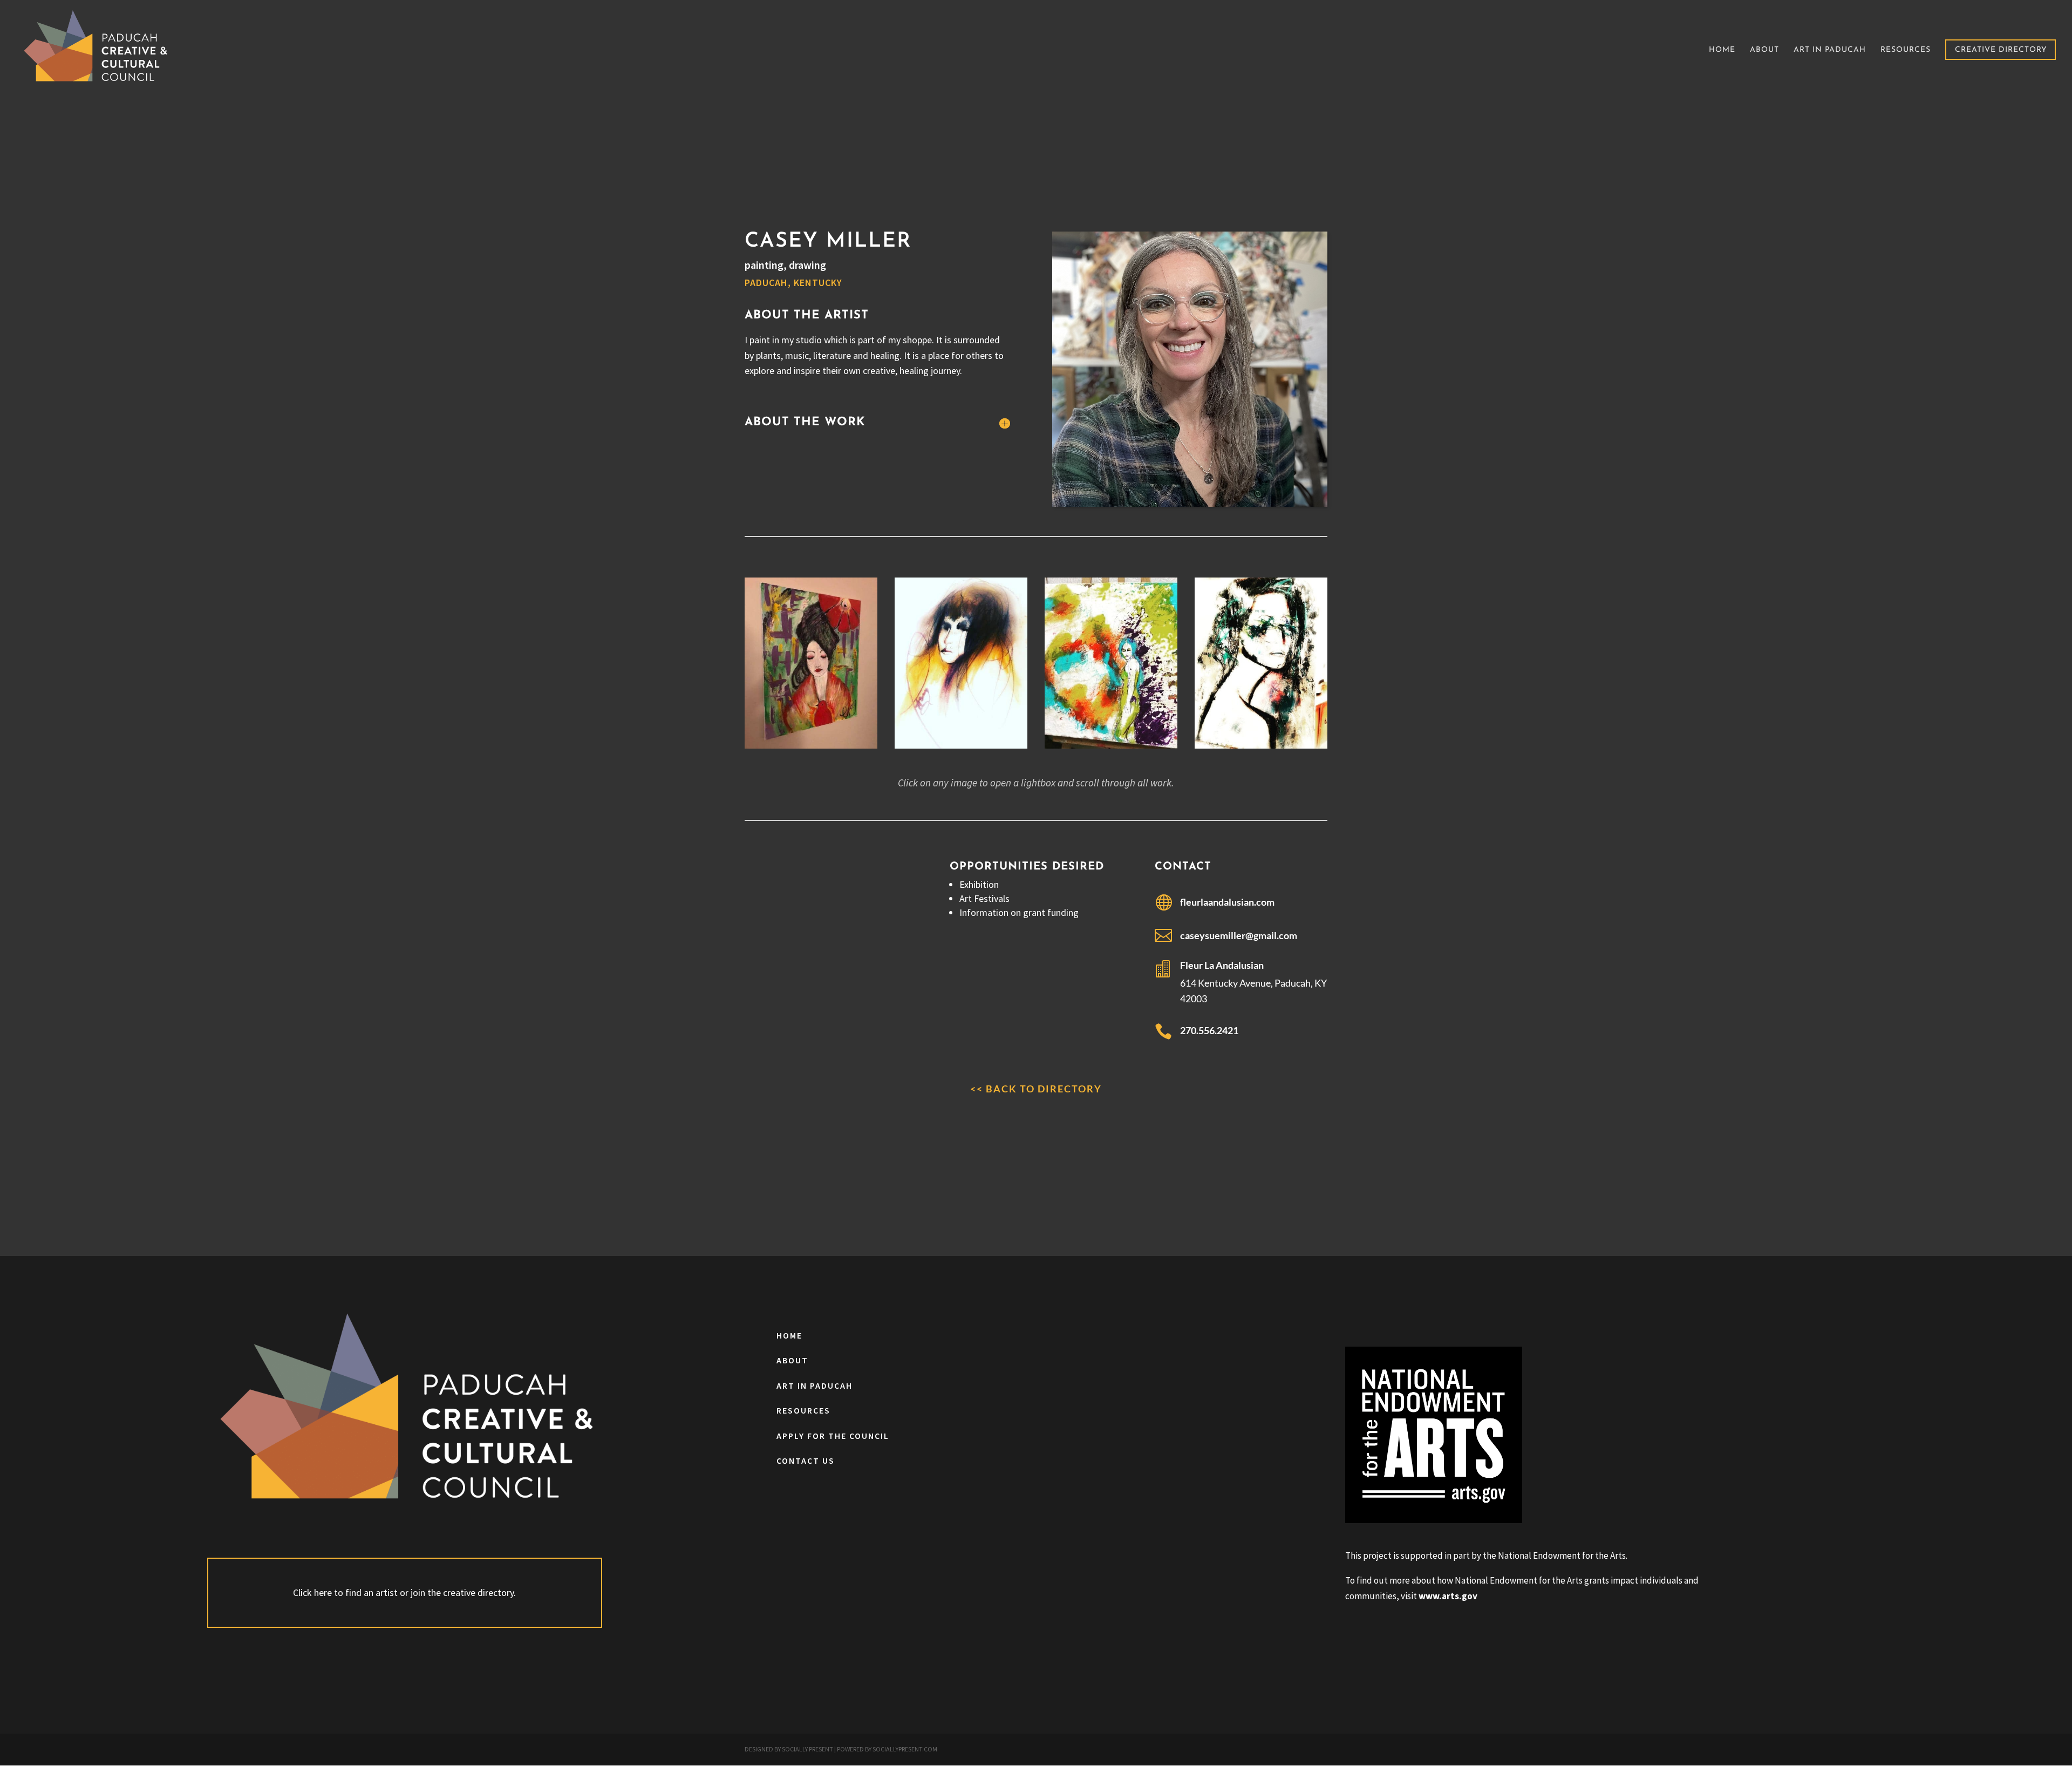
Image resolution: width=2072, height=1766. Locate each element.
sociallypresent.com (905, 1749)
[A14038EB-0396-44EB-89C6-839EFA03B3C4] (1111, 749)
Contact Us (806, 1461)
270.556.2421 (1209, 1030)
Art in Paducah (1830, 50)
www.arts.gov (1448, 1596)
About (1764, 50)
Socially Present (807, 1749)
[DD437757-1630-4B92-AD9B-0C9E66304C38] (1261, 749)
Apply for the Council (833, 1436)
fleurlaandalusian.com (1227, 902)
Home (1722, 50)
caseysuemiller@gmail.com (1239, 935)
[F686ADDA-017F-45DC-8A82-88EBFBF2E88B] (961, 749)
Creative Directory (2001, 50)
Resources (1906, 50)
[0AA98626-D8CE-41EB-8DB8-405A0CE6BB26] (811, 749)
